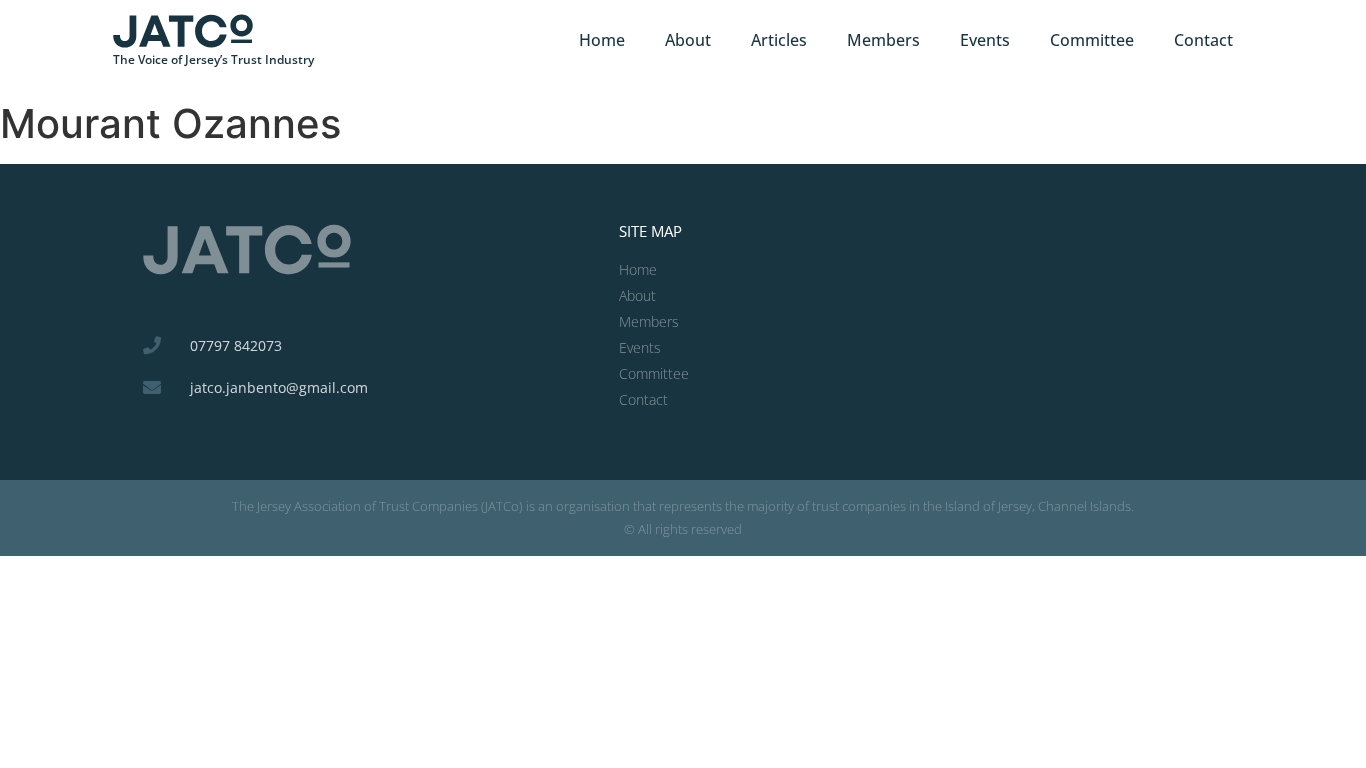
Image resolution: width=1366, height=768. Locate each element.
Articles (779, 40)
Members (883, 40)
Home (602, 40)
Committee (1092, 40)
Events (985, 40)
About (688, 40)
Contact (1203, 40)
